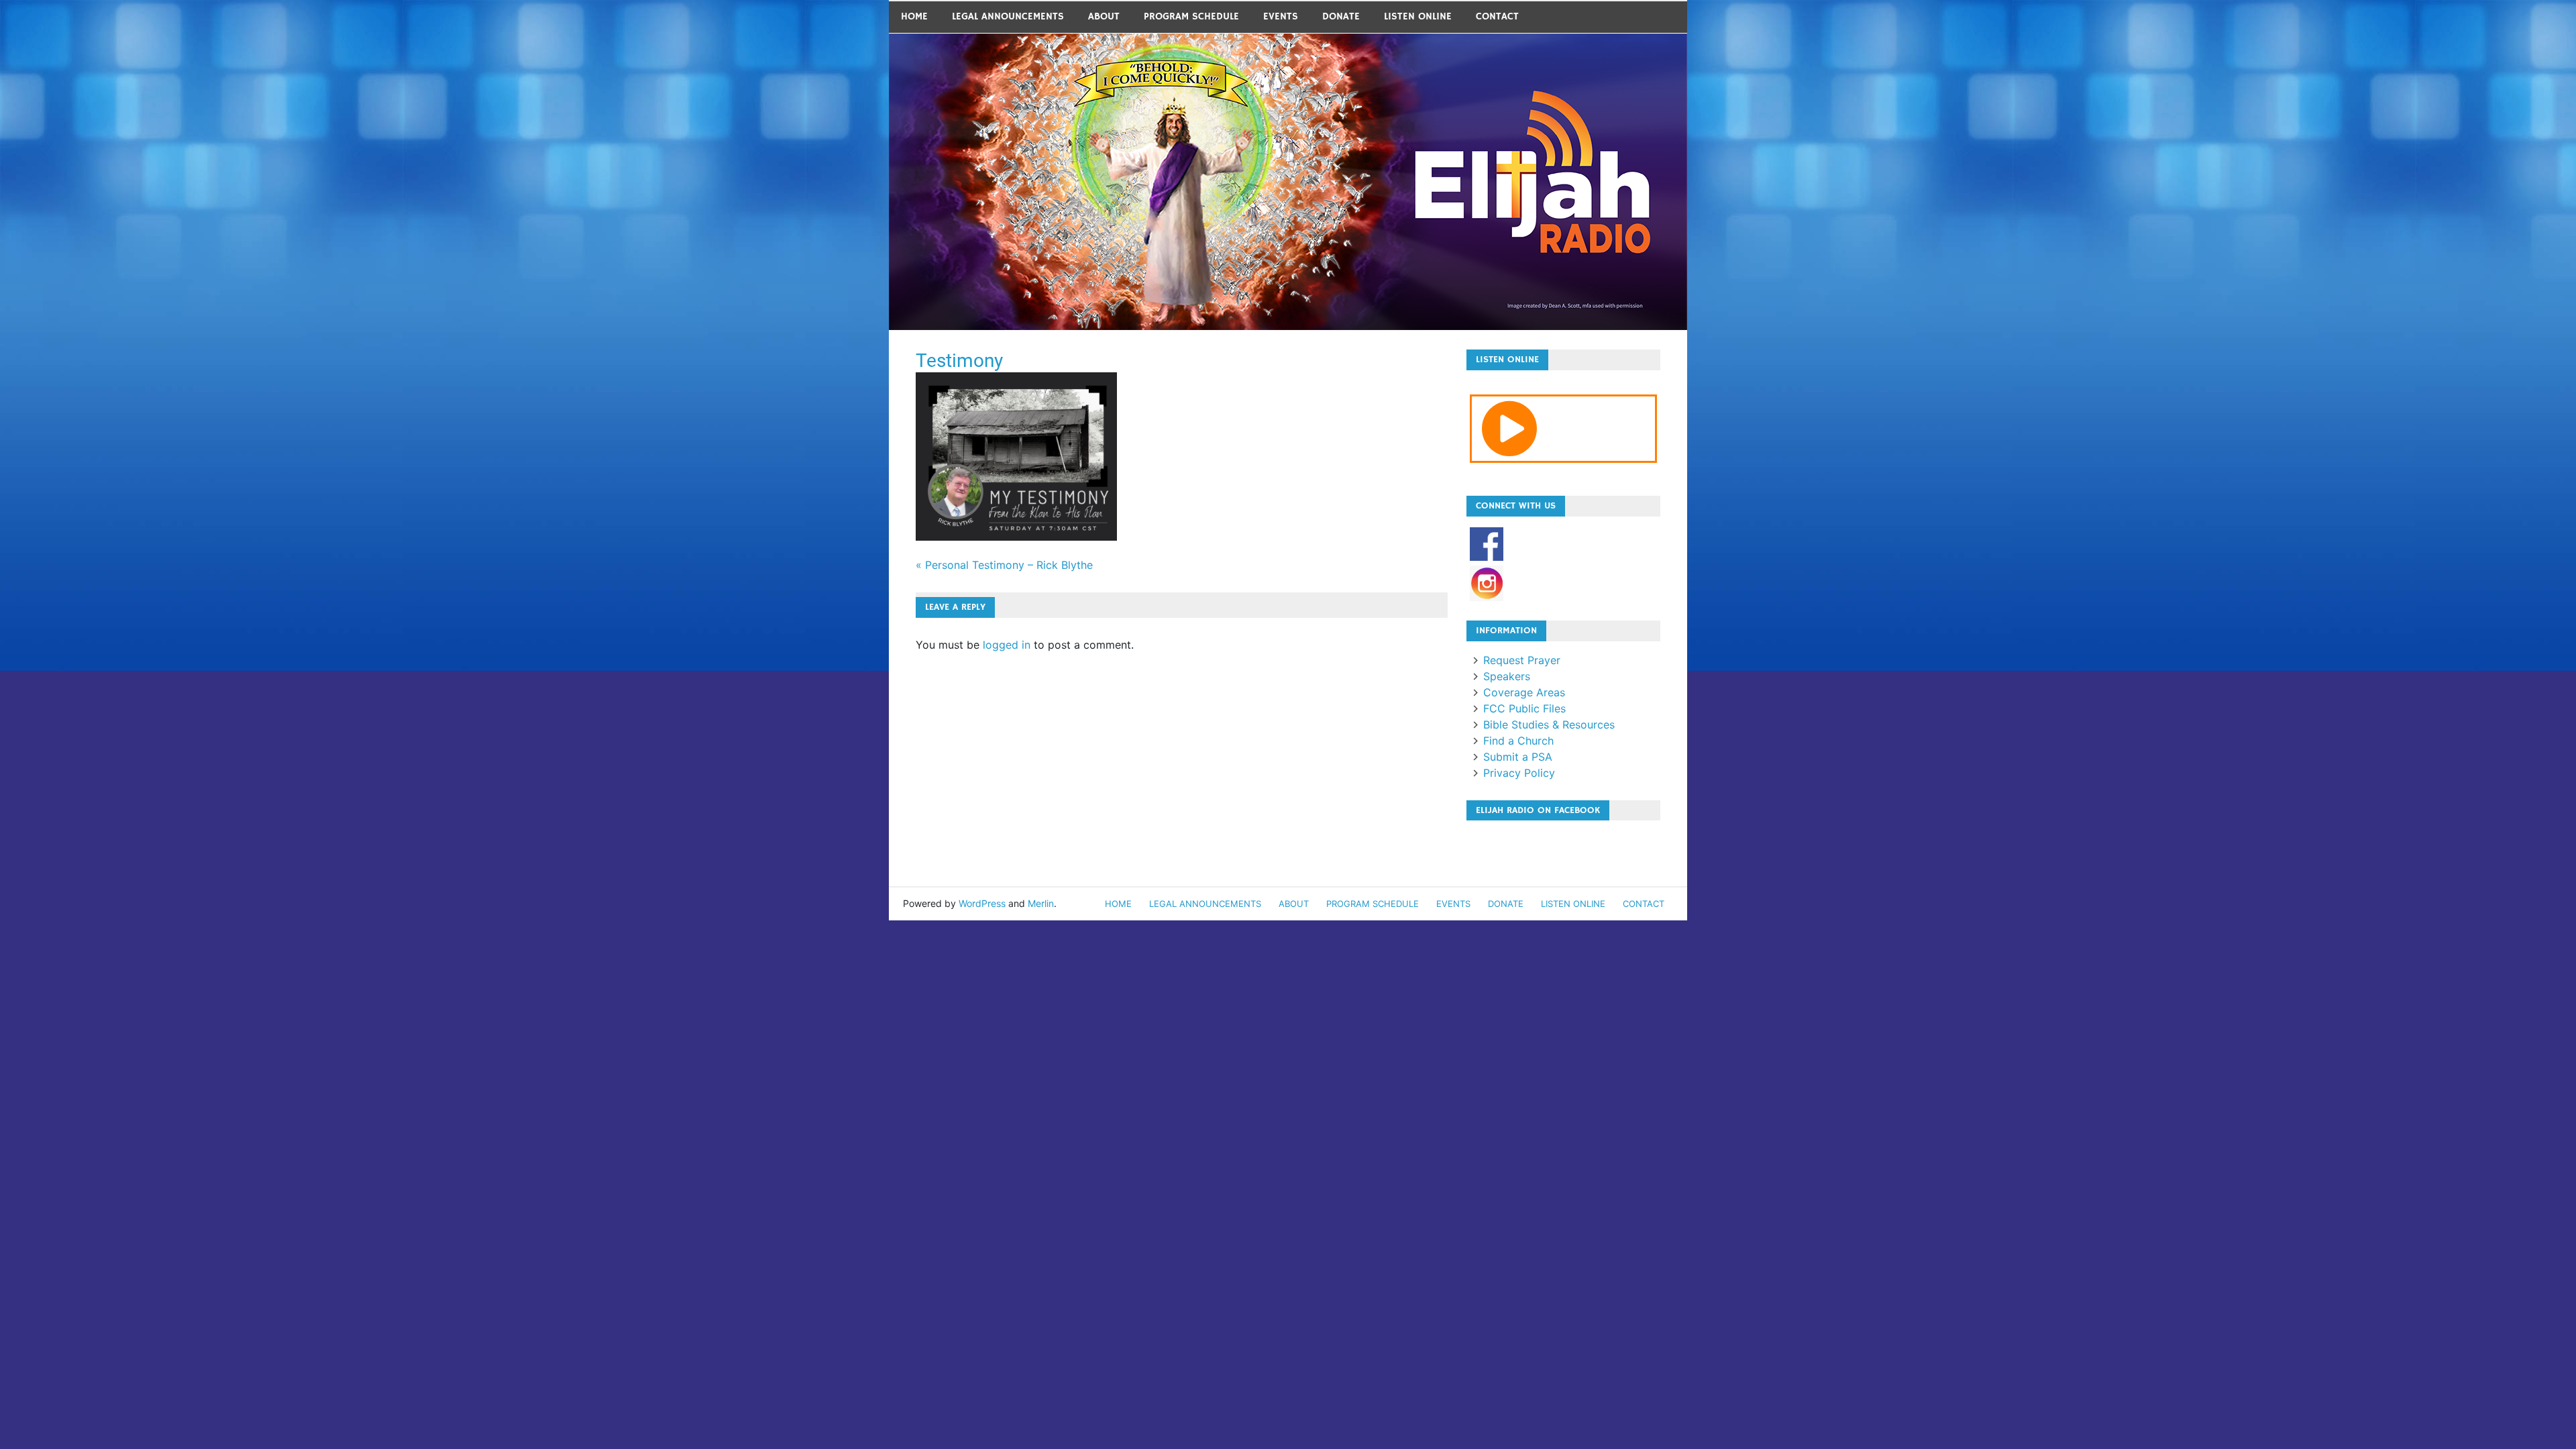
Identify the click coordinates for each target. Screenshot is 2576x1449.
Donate (1341, 16)
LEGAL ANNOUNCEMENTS (1008, 16)
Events (1281, 16)
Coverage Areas (1524, 692)
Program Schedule (1191, 16)
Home (914, 16)
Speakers (1507, 676)
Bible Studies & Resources (1549, 724)
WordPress (982, 903)
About (1104, 16)
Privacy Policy (1519, 773)
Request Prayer (1522, 660)
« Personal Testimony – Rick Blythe (1004, 565)
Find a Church (1518, 741)
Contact (1497, 16)
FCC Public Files (1524, 708)
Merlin (1041, 903)
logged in (1007, 645)
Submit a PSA (1518, 757)
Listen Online (1418, 16)
